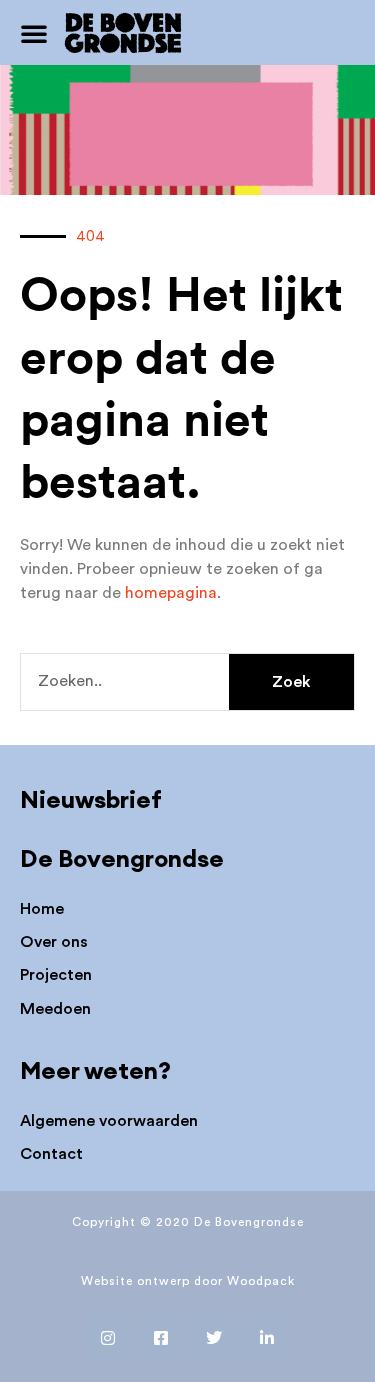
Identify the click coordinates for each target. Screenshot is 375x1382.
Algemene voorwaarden (109, 1121)
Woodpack (261, 1281)
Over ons (54, 942)
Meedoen (55, 1009)
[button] (34, 33)
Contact (51, 1154)
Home (42, 909)
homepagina (171, 593)
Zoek (291, 682)
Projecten (56, 975)
